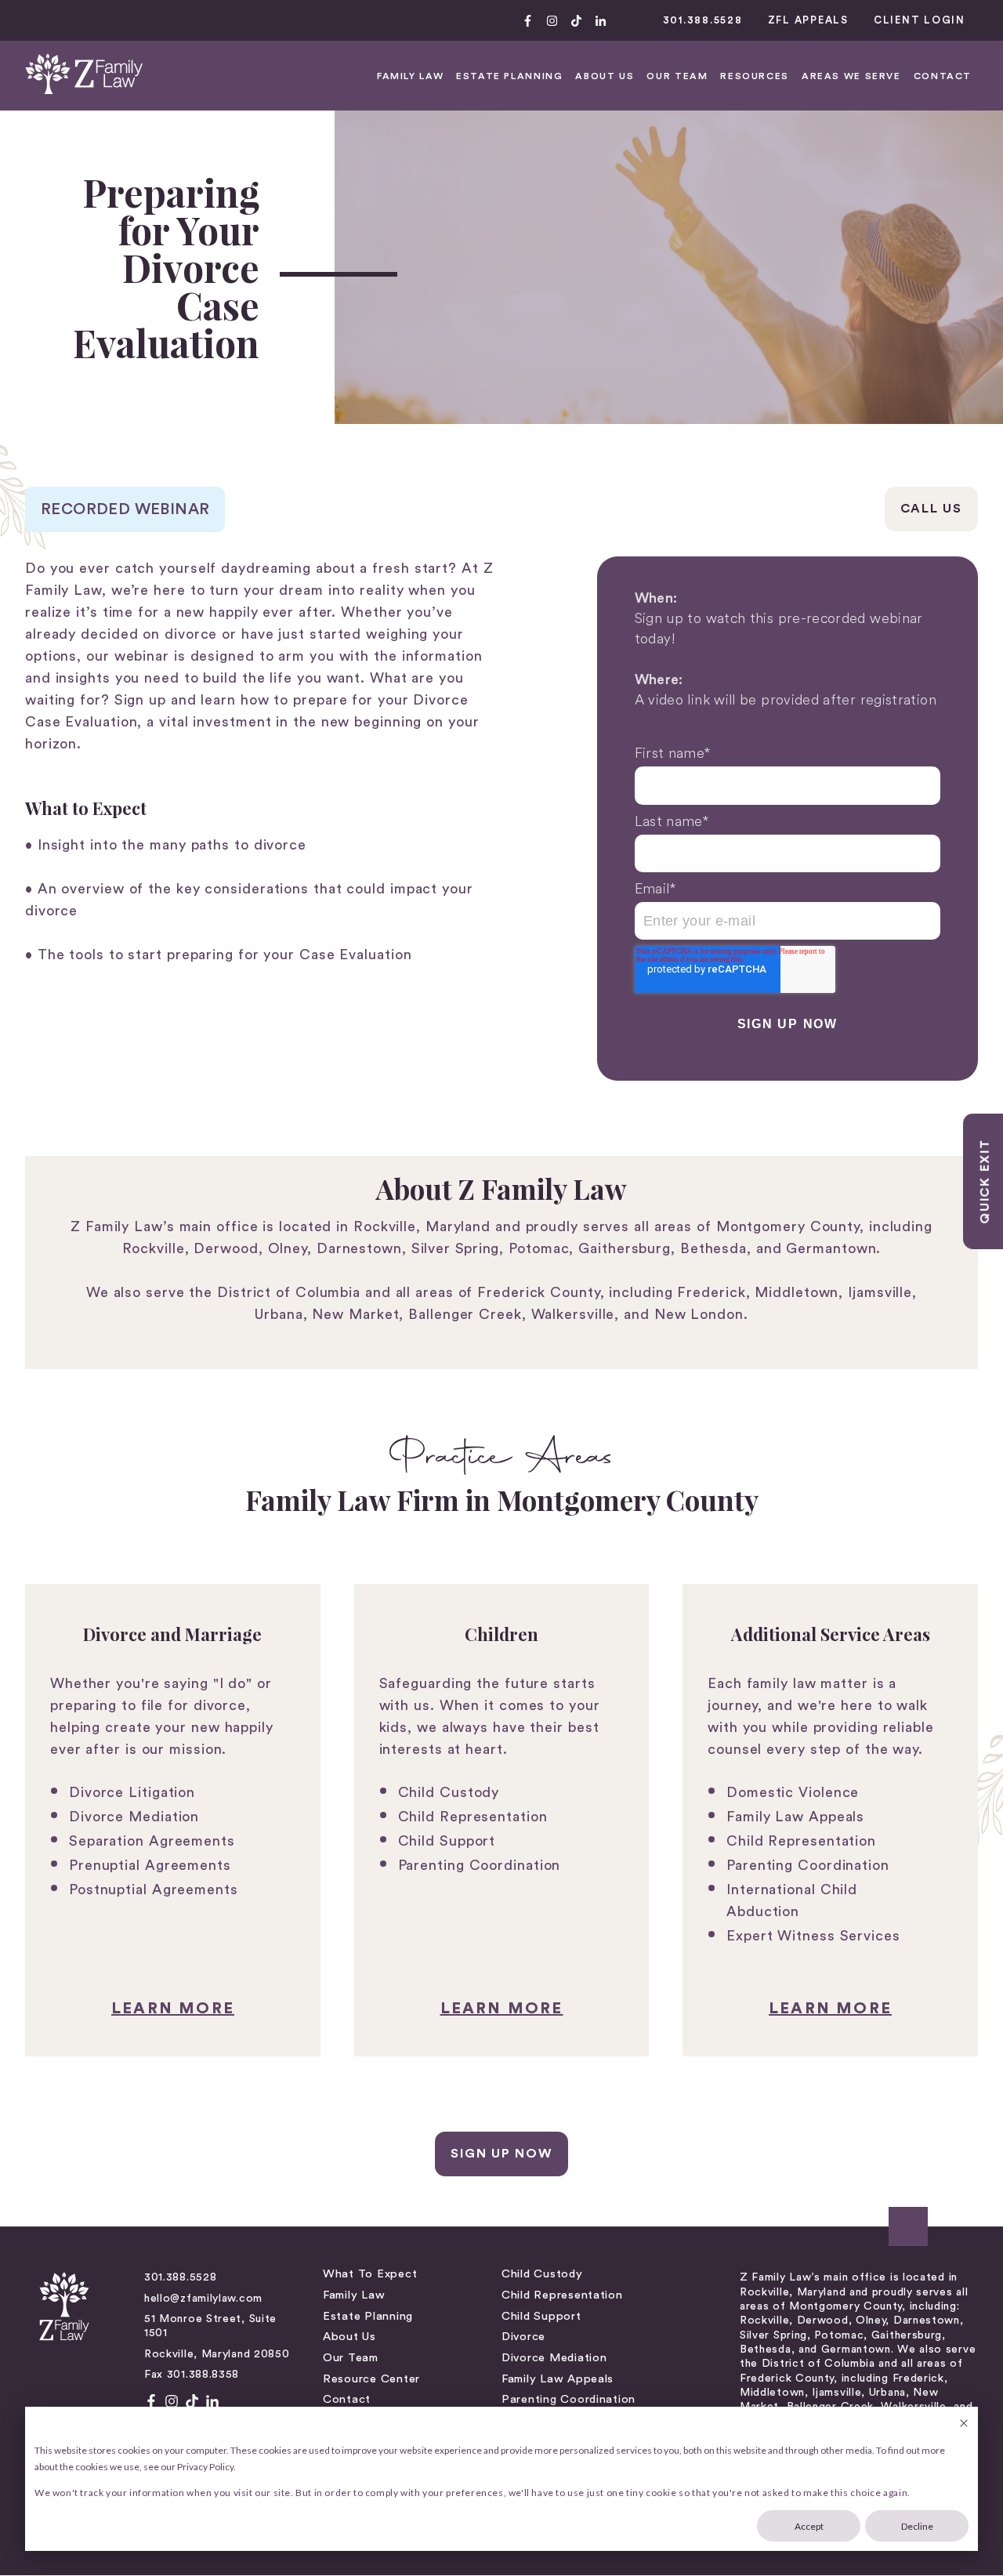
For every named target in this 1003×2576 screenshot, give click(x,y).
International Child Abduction (792, 1900)
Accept (809, 2526)
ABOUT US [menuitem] (605, 76)
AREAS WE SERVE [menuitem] (851, 76)
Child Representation (473, 1817)
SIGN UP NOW (501, 2154)
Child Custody (449, 1792)
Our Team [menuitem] (351, 2358)
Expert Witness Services (813, 1936)
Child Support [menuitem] (541, 2316)
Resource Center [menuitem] (371, 2379)
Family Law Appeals (795, 1817)
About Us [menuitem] (349, 2337)
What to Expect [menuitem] (370, 2274)
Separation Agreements (152, 1841)
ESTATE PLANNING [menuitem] (509, 76)
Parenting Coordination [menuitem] (568, 2399)
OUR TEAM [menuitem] (677, 76)
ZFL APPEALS (808, 20)
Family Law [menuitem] (354, 2295)
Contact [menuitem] (347, 2399)
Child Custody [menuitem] (542, 2274)
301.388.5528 (703, 20)
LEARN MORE (173, 2009)
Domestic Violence (793, 1792)
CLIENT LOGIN (920, 20)
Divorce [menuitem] (523, 2337)
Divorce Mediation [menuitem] (554, 2358)
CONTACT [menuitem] (943, 76)
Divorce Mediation (134, 1817)
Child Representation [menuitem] (562, 2295)
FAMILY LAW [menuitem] (410, 76)
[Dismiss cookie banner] (964, 2424)
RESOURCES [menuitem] (755, 76)
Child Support (447, 1841)
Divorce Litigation (132, 1792)
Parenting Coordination (480, 1865)
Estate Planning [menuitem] (368, 2316)
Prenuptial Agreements (150, 1865)
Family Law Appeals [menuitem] (558, 2379)
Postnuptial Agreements (154, 1889)
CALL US (931, 509)
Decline (917, 2526)
